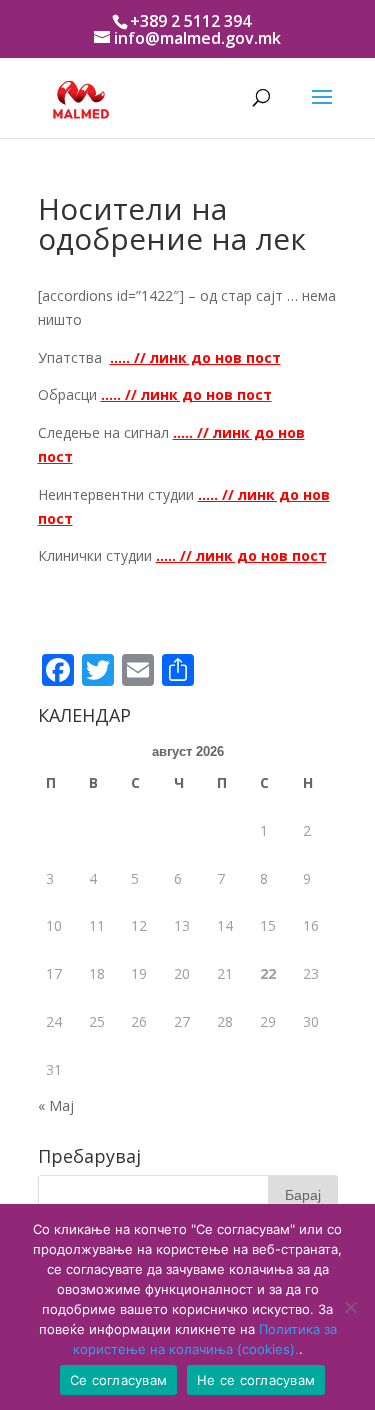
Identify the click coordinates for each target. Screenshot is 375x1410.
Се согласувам (118, 1380)
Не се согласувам (256, 1380)
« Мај (56, 1105)
